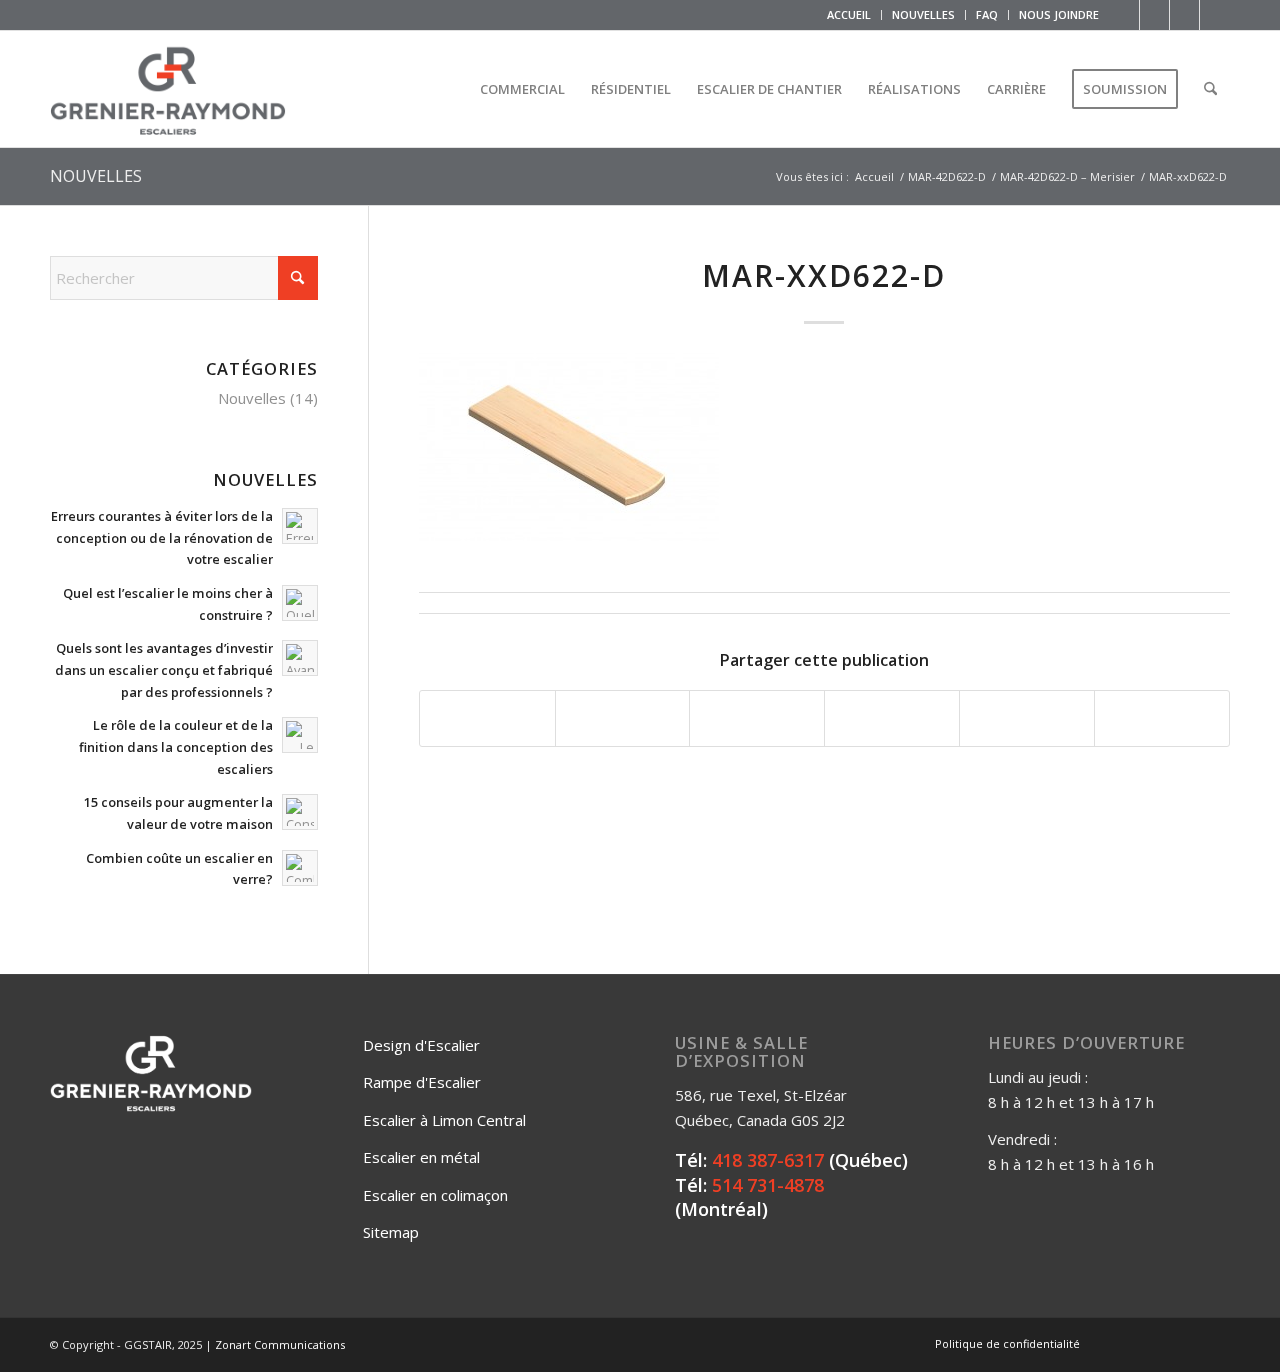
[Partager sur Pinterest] (892, 719)
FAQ (987, 14)
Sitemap (391, 1232)
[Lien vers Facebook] (1124, 15)
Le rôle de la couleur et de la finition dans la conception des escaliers (176, 746)
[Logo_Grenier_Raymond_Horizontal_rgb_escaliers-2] (168, 89)
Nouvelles (252, 398)
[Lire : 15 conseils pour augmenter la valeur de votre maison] (300, 812)
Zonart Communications (280, 1344)
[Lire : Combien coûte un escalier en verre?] (300, 868)
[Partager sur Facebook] (487, 719)
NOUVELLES (923, 14)
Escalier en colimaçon (435, 1195)
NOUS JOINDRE (1059, 14)
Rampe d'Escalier (422, 1082)
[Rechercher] (1210, 89)
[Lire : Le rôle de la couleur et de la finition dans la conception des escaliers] (300, 735)
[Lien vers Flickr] (1154, 15)
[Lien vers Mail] (1215, 15)
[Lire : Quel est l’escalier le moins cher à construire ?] (300, 603)
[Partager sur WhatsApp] (757, 719)
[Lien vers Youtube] (1184, 15)
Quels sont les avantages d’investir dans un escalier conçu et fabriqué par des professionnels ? (164, 669)
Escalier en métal (421, 1157)
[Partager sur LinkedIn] (1027, 719)
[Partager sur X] (623, 719)
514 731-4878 (768, 1185)
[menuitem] (849, 15)
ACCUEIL (849, 14)
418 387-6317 (768, 1160)
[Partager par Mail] (1162, 719)
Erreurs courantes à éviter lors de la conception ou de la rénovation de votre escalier (162, 537)
